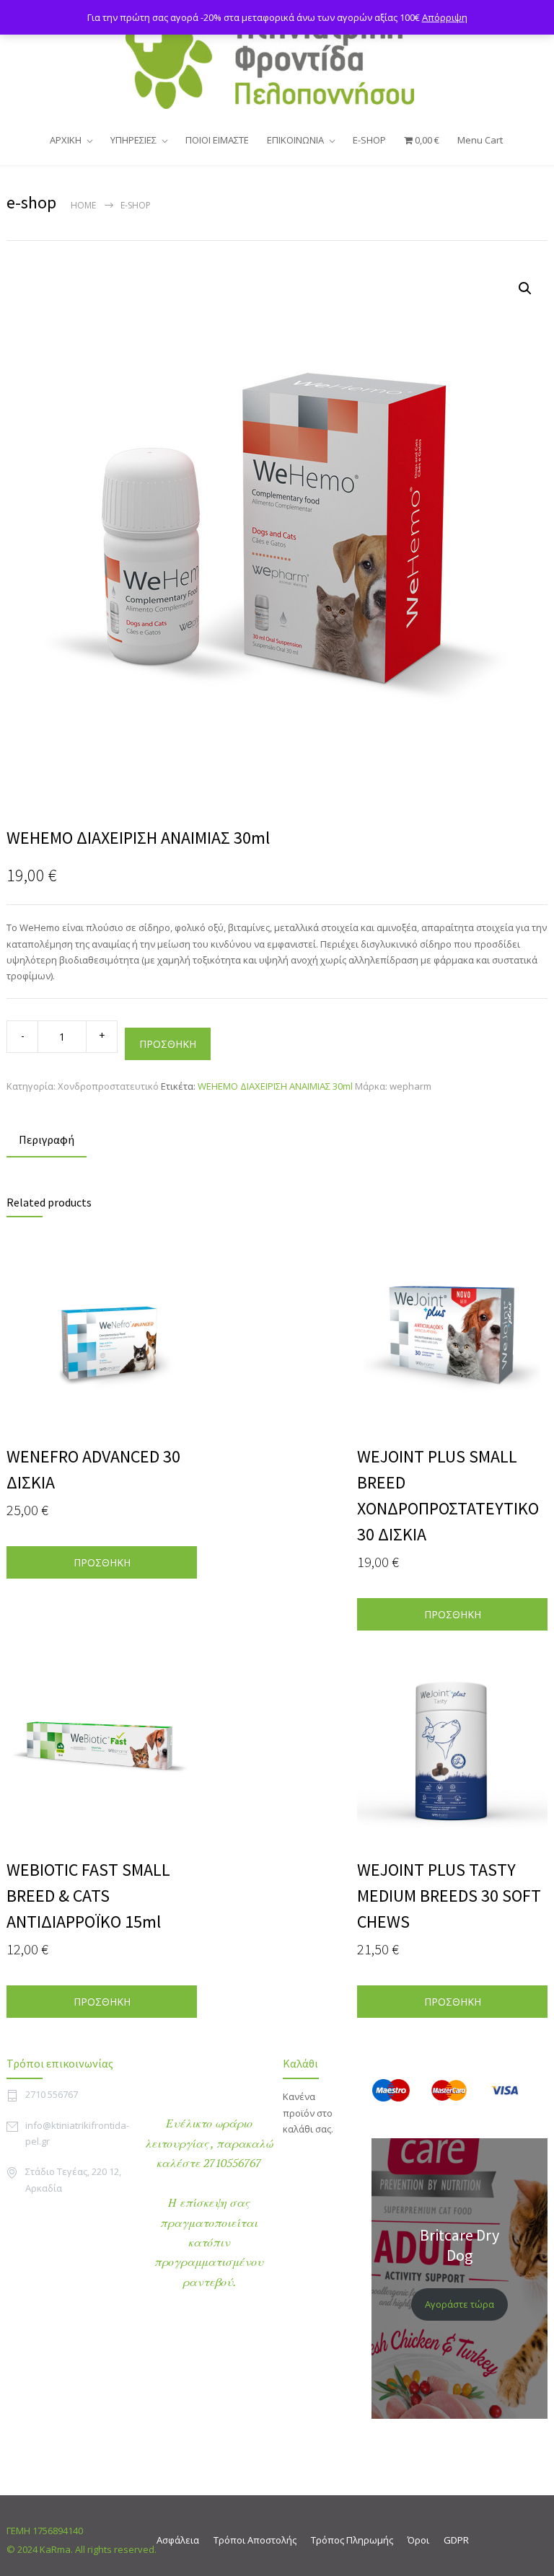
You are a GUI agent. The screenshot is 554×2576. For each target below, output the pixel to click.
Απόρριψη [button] (445, 17)
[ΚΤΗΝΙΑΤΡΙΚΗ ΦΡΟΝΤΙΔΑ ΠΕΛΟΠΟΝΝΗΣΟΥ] (277, 61)
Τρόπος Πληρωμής (352, 2540)
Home (83, 205)
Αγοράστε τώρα (460, 2304)
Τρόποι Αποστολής (255, 2540)
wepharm (410, 1086)
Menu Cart (480, 140)
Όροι (418, 2540)
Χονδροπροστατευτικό (108, 1086)
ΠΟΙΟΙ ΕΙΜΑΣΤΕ (217, 140)
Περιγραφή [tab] (47, 1139)
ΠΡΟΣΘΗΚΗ (168, 1044)
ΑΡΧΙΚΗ (66, 140)
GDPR (456, 2540)
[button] (525, 288)
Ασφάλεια (178, 2540)
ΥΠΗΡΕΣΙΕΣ (133, 140)
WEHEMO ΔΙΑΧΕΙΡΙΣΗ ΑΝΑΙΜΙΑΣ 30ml (275, 1086)
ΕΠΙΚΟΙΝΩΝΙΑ (295, 140)
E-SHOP (369, 140)
